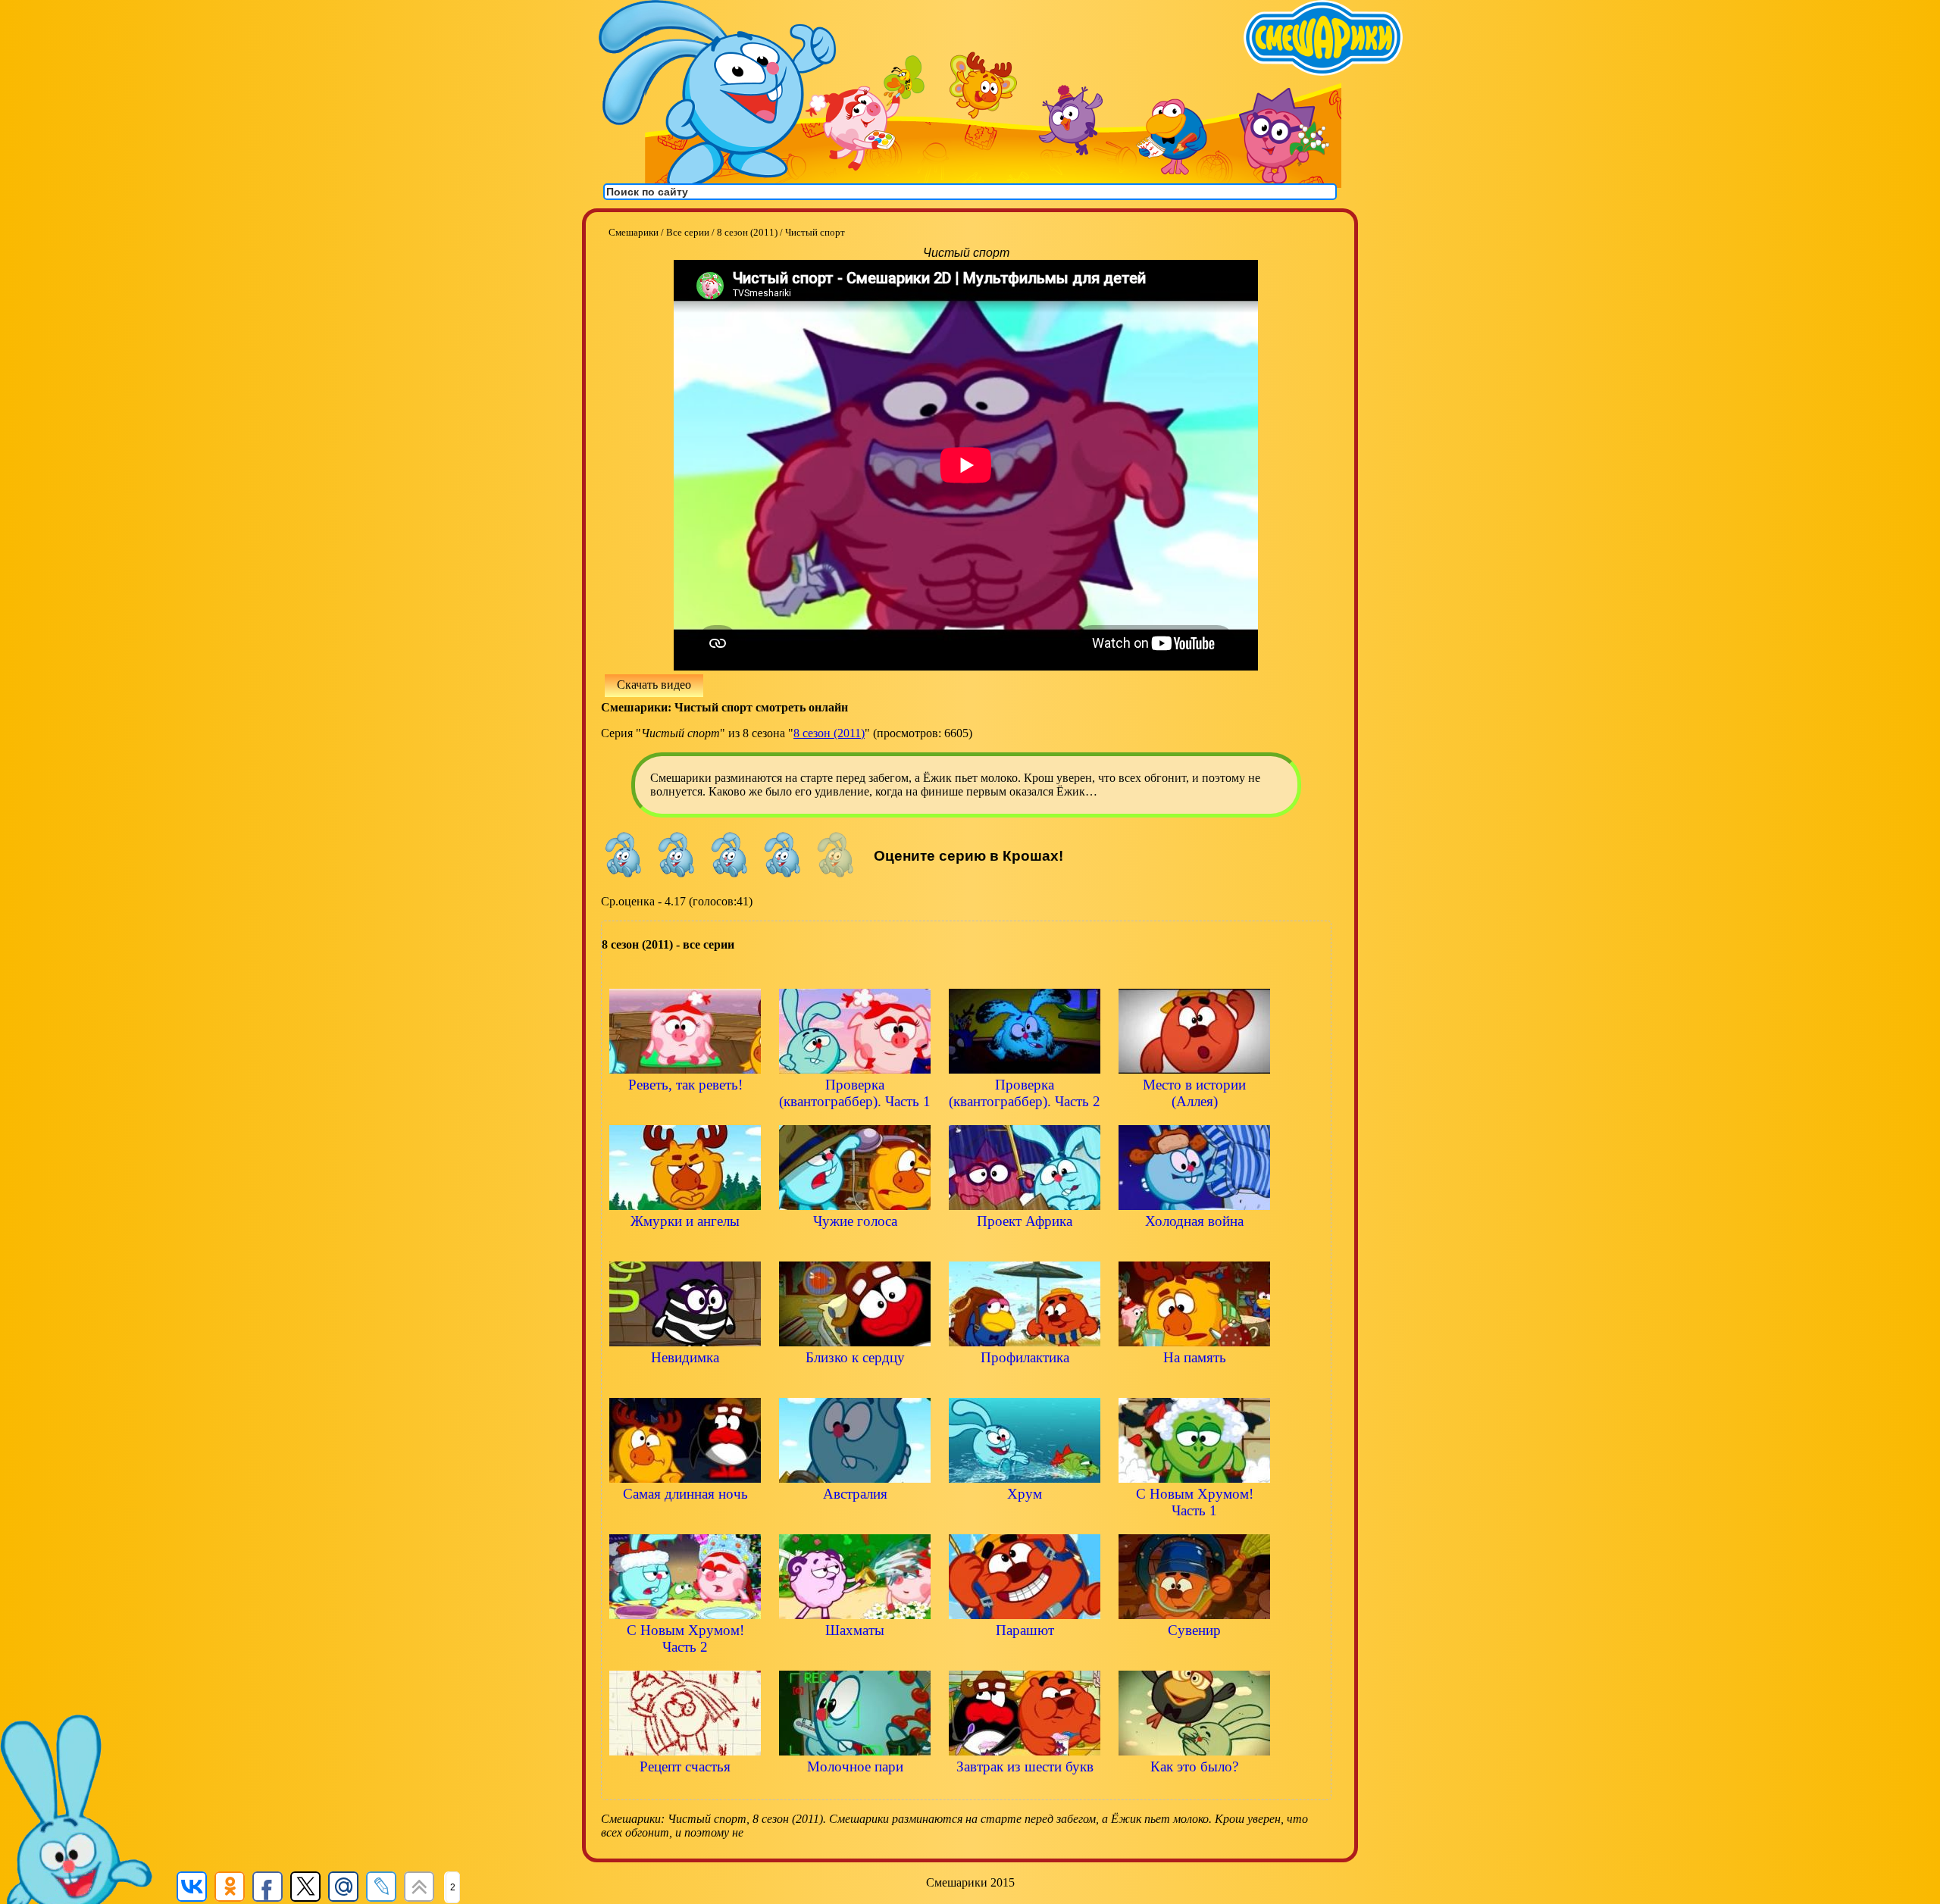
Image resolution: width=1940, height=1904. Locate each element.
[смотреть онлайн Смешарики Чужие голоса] (855, 1247)
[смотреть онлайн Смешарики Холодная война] (1194, 1247)
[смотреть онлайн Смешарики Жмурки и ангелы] (685, 1247)
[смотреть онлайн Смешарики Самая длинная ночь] (685, 1519)
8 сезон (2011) (829, 733)
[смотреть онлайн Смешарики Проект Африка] (1025, 1247)
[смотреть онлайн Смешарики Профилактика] (1025, 1383)
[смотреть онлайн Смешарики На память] (1194, 1383)
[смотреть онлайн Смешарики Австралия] (855, 1519)
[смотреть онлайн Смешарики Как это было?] (1194, 1792)
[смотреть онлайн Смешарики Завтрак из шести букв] (1025, 1792)
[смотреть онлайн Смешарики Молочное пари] (855, 1792)
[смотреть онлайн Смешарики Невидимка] (685, 1383)
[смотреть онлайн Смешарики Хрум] (1025, 1519)
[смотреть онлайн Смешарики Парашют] (1025, 1656)
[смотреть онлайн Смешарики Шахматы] (855, 1656)
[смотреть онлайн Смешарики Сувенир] (1194, 1656)
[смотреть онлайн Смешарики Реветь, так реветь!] (685, 1110)
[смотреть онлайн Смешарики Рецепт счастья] (685, 1792)
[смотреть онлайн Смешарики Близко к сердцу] (855, 1383)
